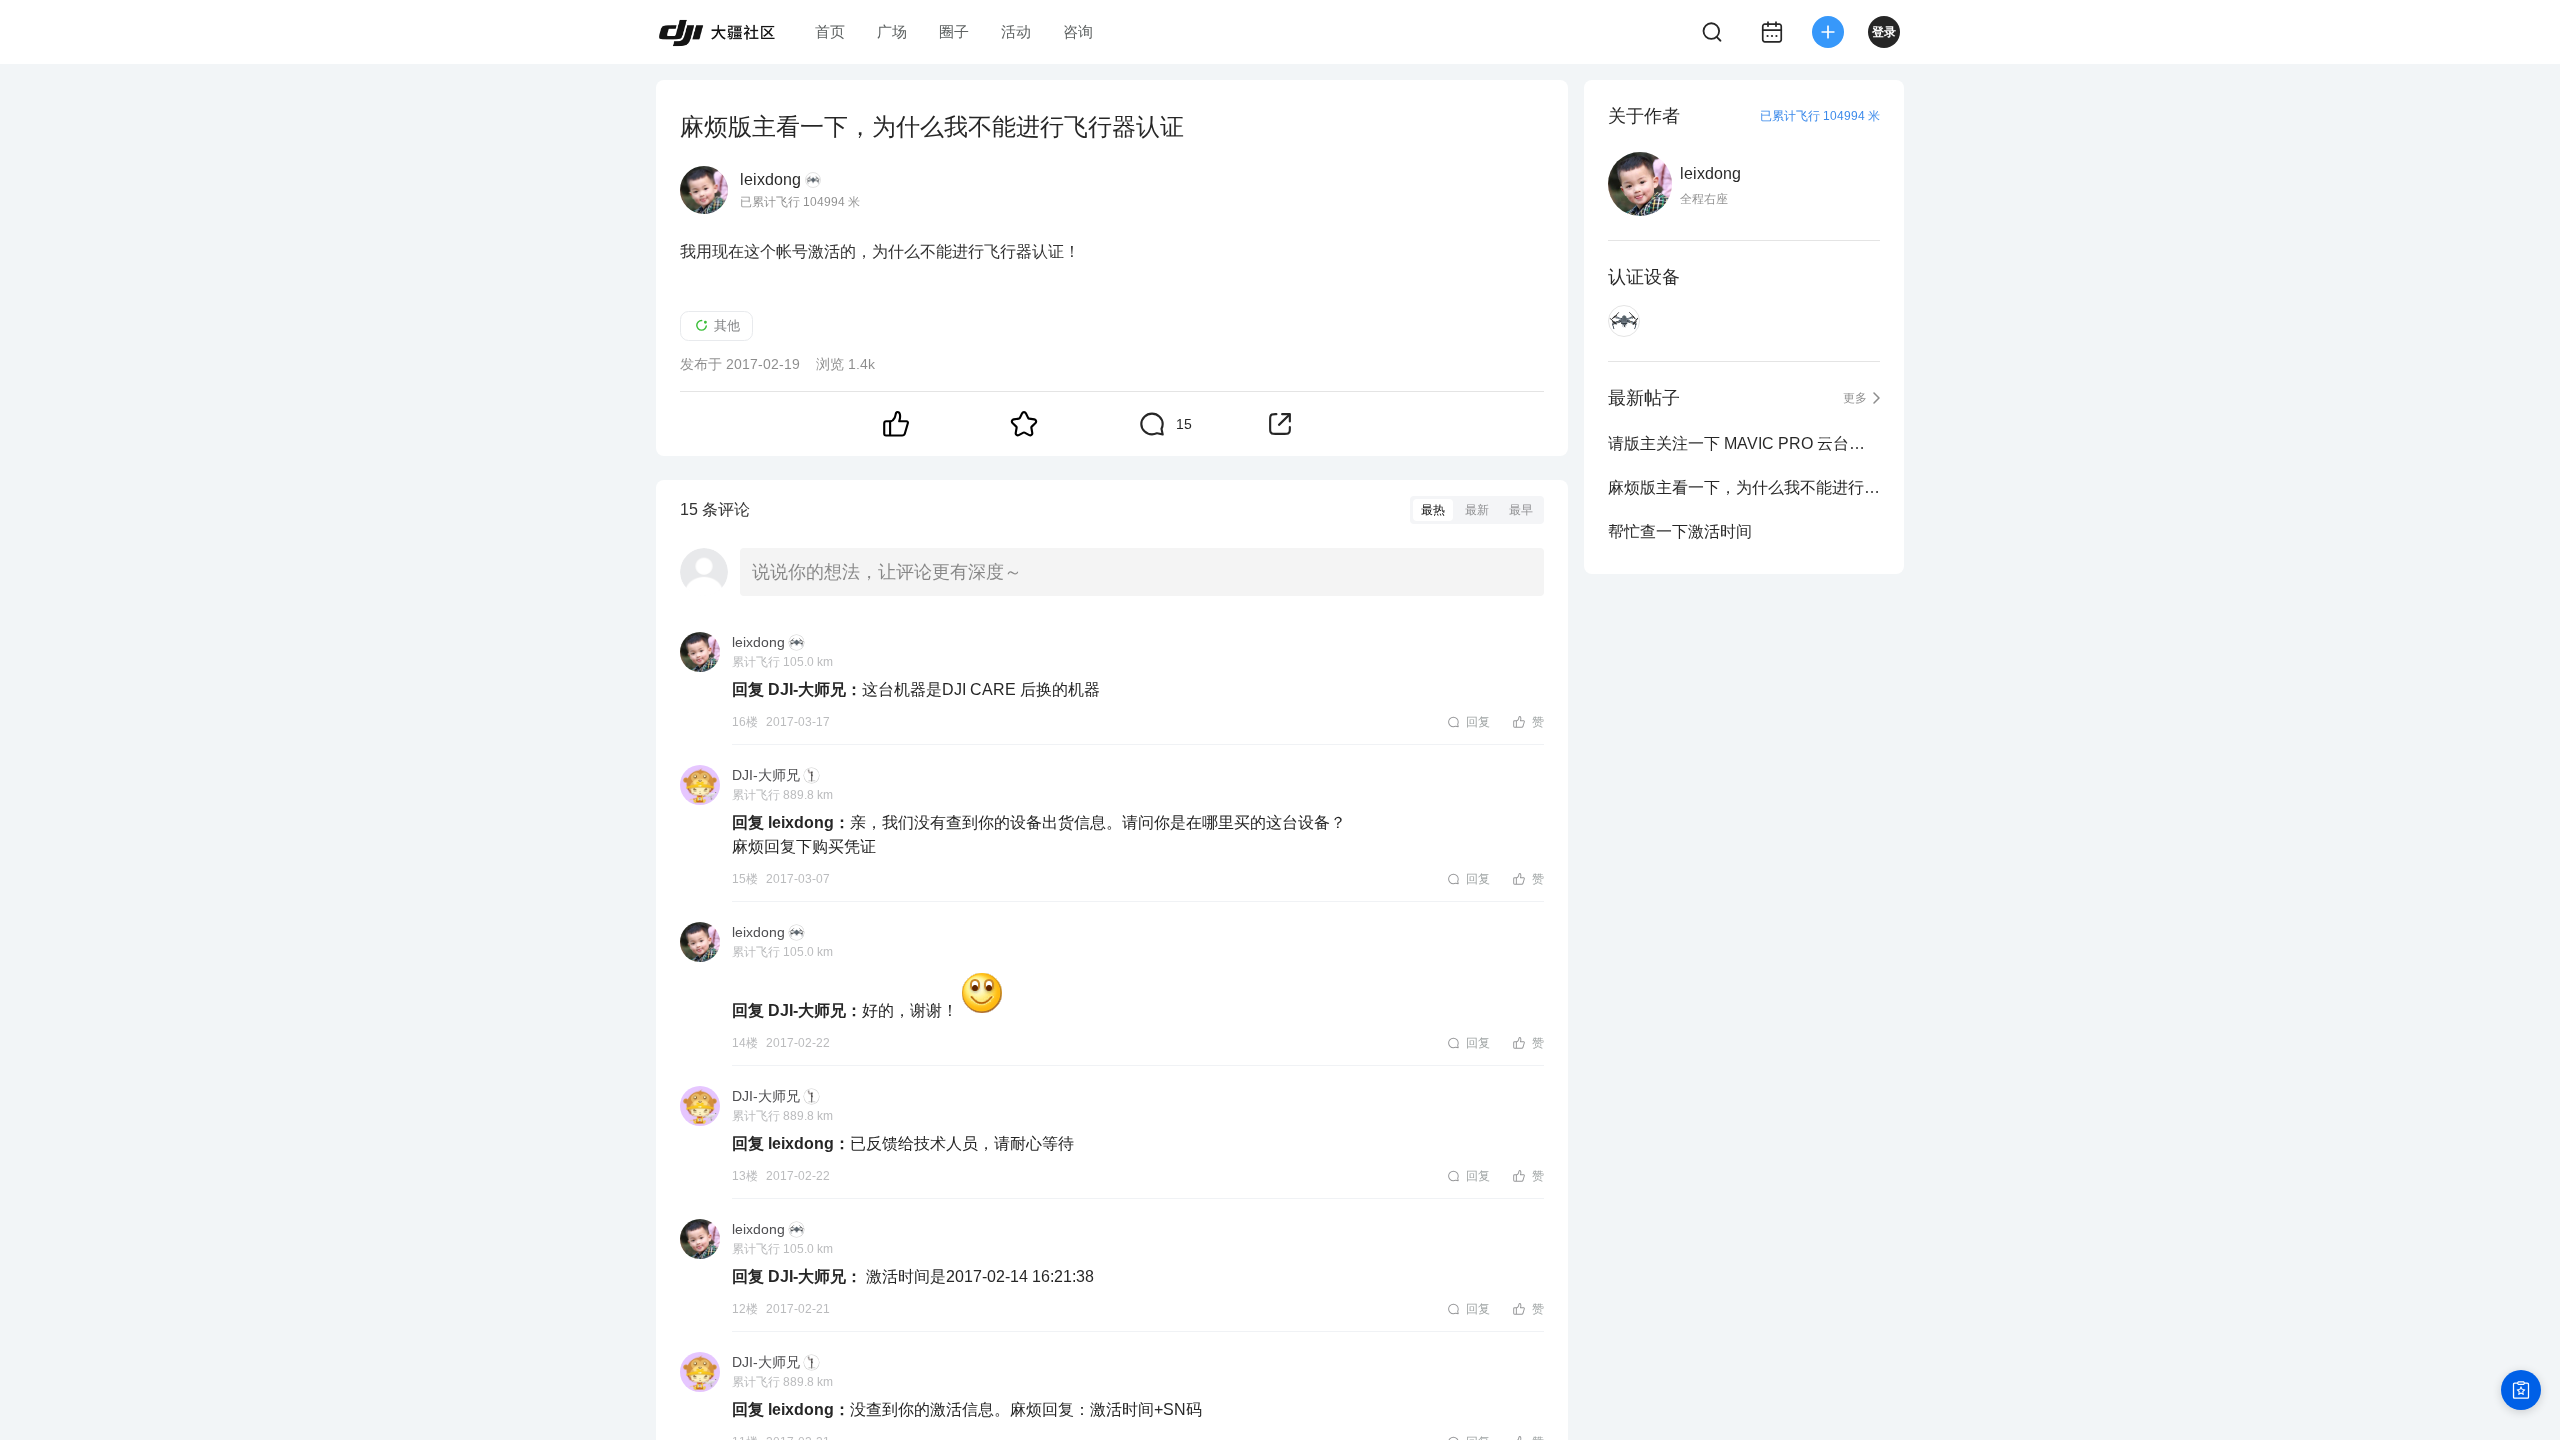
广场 (892, 31)
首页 (830, 31)
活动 (1016, 31)
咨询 (1078, 31)
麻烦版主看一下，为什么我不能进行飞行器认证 (1744, 487)
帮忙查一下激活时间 (1680, 531)
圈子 (954, 31)
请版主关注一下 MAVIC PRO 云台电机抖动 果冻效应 (1744, 443)
